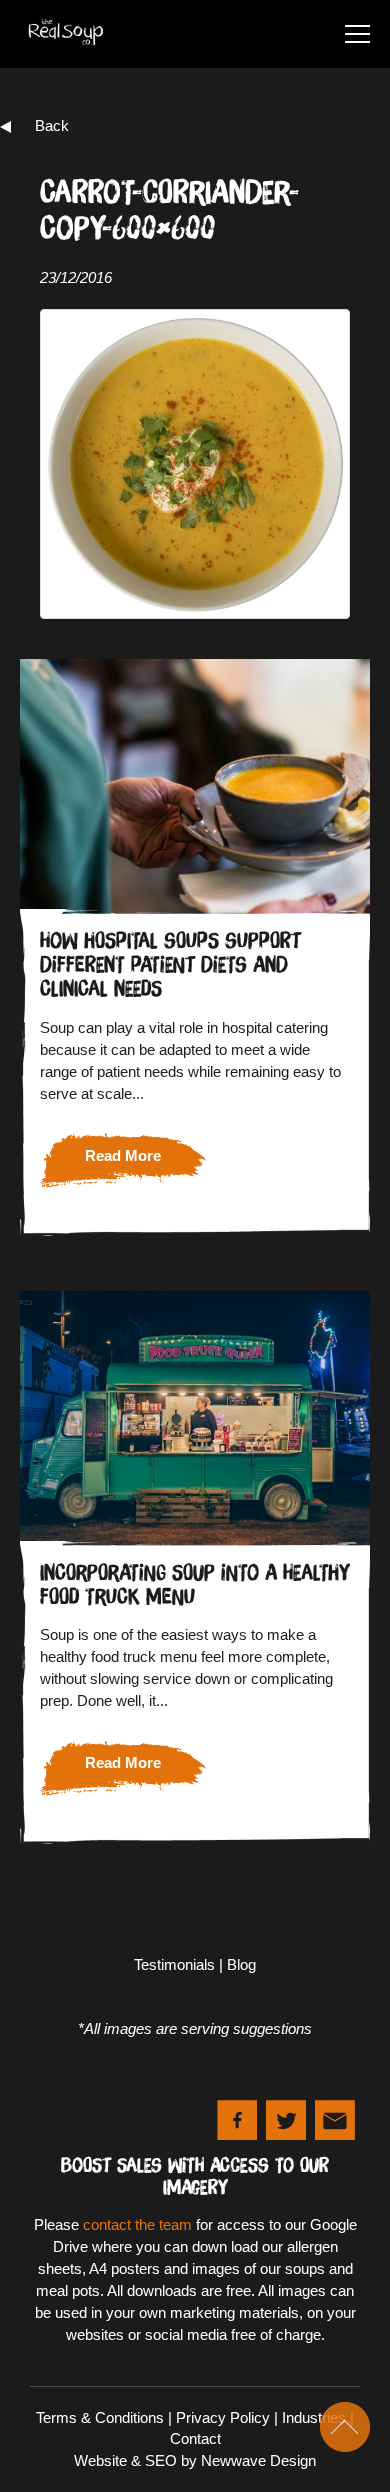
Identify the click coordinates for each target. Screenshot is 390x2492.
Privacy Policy (223, 2417)
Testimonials (174, 1964)
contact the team (137, 2224)
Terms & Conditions (100, 2417)
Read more (123, 1155)
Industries (314, 2417)
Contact (195, 2438)
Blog (241, 1964)
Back (52, 125)
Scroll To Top (345, 2427)
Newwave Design (258, 2460)
